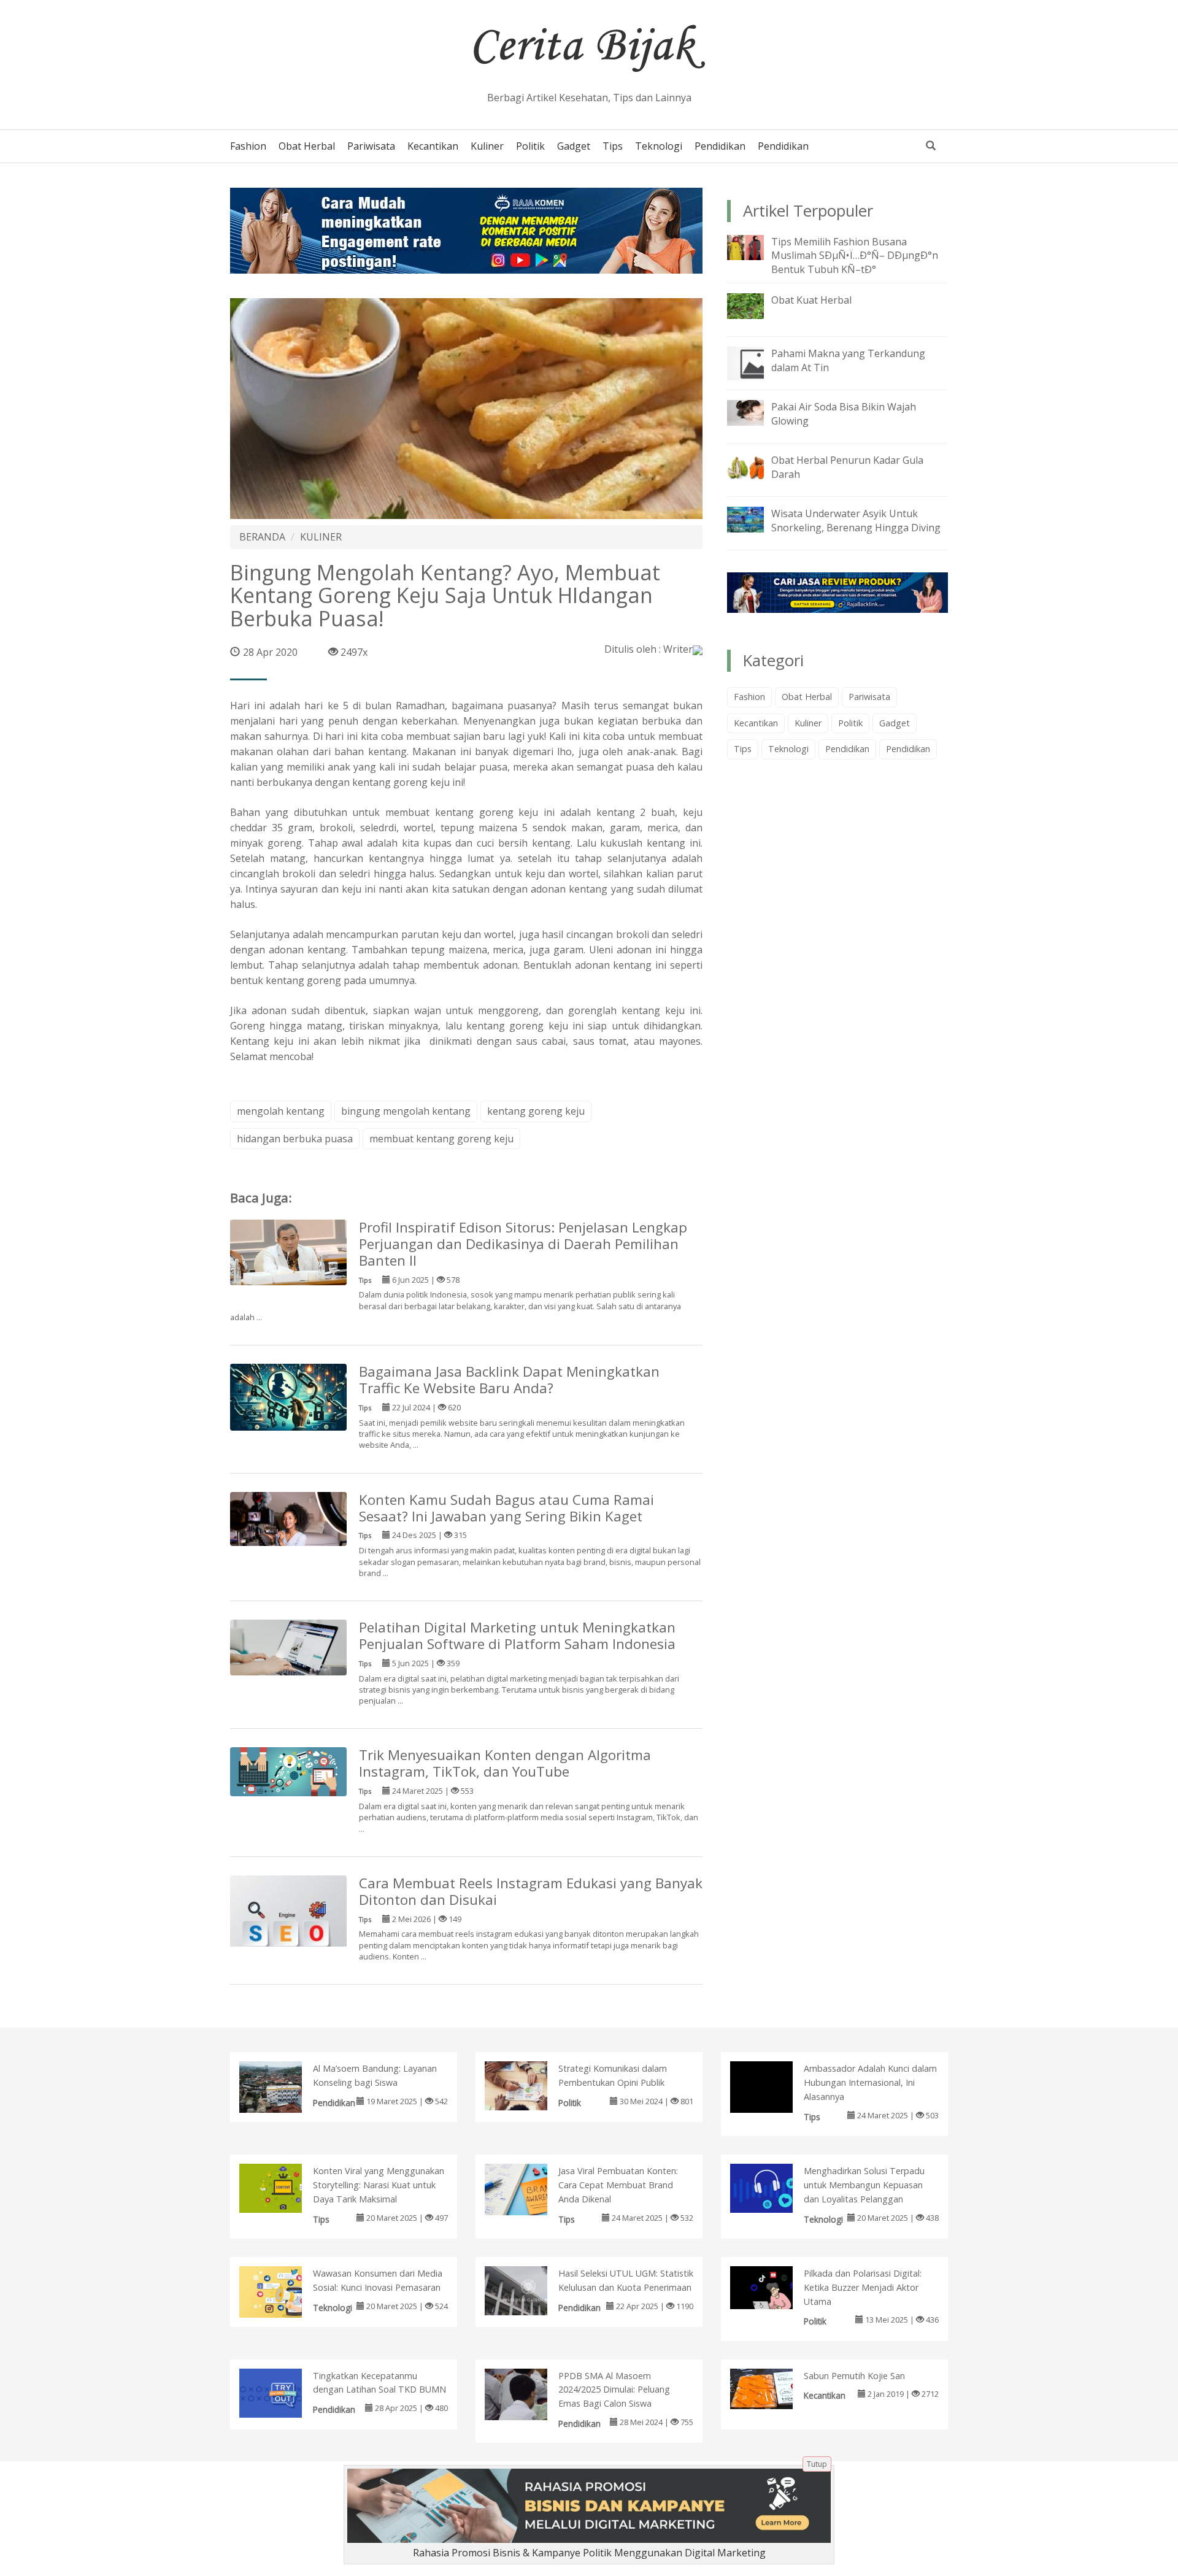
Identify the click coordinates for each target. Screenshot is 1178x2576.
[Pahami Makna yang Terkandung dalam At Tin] (755, 363)
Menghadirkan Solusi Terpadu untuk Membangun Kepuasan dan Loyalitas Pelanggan (864, 2185)
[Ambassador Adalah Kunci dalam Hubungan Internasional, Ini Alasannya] (774, 2104)
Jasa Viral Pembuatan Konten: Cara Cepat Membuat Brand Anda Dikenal (618, 2185)
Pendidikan (720, 146)
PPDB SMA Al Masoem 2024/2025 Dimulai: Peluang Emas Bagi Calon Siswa (614, 2390)
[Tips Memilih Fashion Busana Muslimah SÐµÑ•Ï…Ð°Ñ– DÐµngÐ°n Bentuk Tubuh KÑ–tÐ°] (755, 247)
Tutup (817, 2464)
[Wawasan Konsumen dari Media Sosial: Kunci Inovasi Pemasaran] (283, 2293)
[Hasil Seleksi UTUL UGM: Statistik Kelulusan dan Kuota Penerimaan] (529, 2290)
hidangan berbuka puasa (295, 1139)
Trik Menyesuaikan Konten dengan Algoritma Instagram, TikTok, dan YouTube (505, 1763)
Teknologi (659, 146)
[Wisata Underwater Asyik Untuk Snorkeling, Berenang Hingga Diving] (755, 518)
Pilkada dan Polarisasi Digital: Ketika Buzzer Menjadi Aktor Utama (863, 2287)
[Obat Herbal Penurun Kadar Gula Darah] (755, 465)
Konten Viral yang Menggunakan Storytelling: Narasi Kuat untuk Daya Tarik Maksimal (379, 2185)
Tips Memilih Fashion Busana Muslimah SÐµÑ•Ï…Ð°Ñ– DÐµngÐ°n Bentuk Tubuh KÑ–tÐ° (855, 256)
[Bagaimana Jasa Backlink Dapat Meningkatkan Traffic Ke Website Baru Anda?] (288, 1396)
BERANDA (262, 537)
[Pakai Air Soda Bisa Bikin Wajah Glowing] (755, 412)
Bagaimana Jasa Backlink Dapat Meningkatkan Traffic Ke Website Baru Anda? (509, 1380)
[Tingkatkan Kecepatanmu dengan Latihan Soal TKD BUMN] (283, 2392)
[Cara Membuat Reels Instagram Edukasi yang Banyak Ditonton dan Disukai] (288, 1932)
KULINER (321, 537)
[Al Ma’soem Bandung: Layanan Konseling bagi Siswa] (283, 2093)
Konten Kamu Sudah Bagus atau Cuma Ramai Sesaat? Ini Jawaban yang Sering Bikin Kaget (506, 1508)
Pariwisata (371, 146)
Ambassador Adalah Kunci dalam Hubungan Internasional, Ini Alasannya (870, 2082)
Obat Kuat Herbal (811, 300)
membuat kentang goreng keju (441, 1139)
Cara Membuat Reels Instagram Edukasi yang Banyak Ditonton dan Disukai (531, 1891)
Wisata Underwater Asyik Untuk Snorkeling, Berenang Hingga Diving (856, 521)
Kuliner (487, 146)
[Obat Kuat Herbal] (755, 305)
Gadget (574, 146)
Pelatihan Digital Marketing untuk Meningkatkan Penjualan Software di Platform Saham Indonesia (517, 1636)
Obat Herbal (307, 146)
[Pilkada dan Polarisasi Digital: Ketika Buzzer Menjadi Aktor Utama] (774, 2286)
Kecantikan (433, 146)
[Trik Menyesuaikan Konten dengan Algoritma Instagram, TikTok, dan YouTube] (288, 1771)
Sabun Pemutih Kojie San (854, 2376)
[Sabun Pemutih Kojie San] (774, 2388)
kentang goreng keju (536, 1111)
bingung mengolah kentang (406, 1111)
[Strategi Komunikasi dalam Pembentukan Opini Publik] (529, 2085)
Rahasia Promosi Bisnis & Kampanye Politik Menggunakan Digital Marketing (589, 2553)
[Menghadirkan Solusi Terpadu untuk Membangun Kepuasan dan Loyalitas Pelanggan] (774, 2187)
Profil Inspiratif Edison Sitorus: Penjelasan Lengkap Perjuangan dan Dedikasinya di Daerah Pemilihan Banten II (523, 1244)
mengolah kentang (281, 1111)
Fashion (248, 146)
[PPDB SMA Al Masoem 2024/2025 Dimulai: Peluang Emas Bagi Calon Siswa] (529, 2400)
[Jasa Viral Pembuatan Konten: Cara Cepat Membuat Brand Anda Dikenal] (529, 2192)
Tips (613, 146)
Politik (530, 146)
